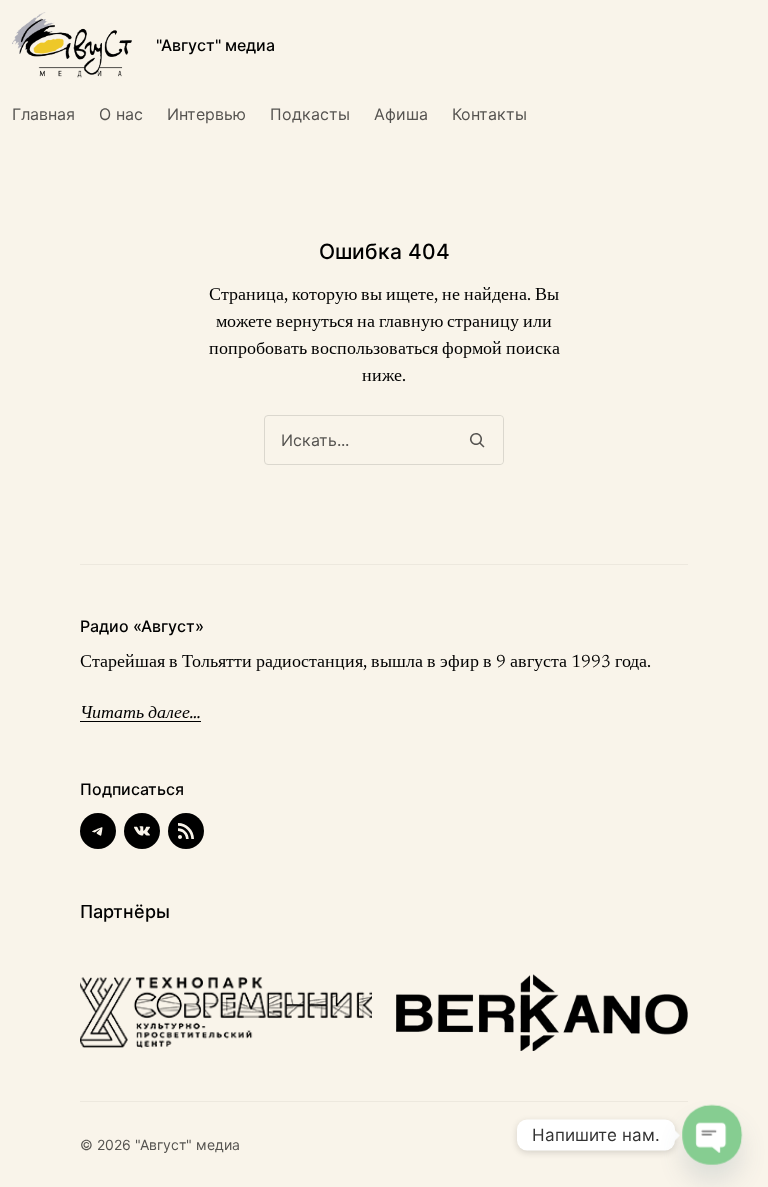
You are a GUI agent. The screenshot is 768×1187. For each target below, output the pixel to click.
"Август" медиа (215, 45)
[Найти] (476, 440)
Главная (43, 114)
